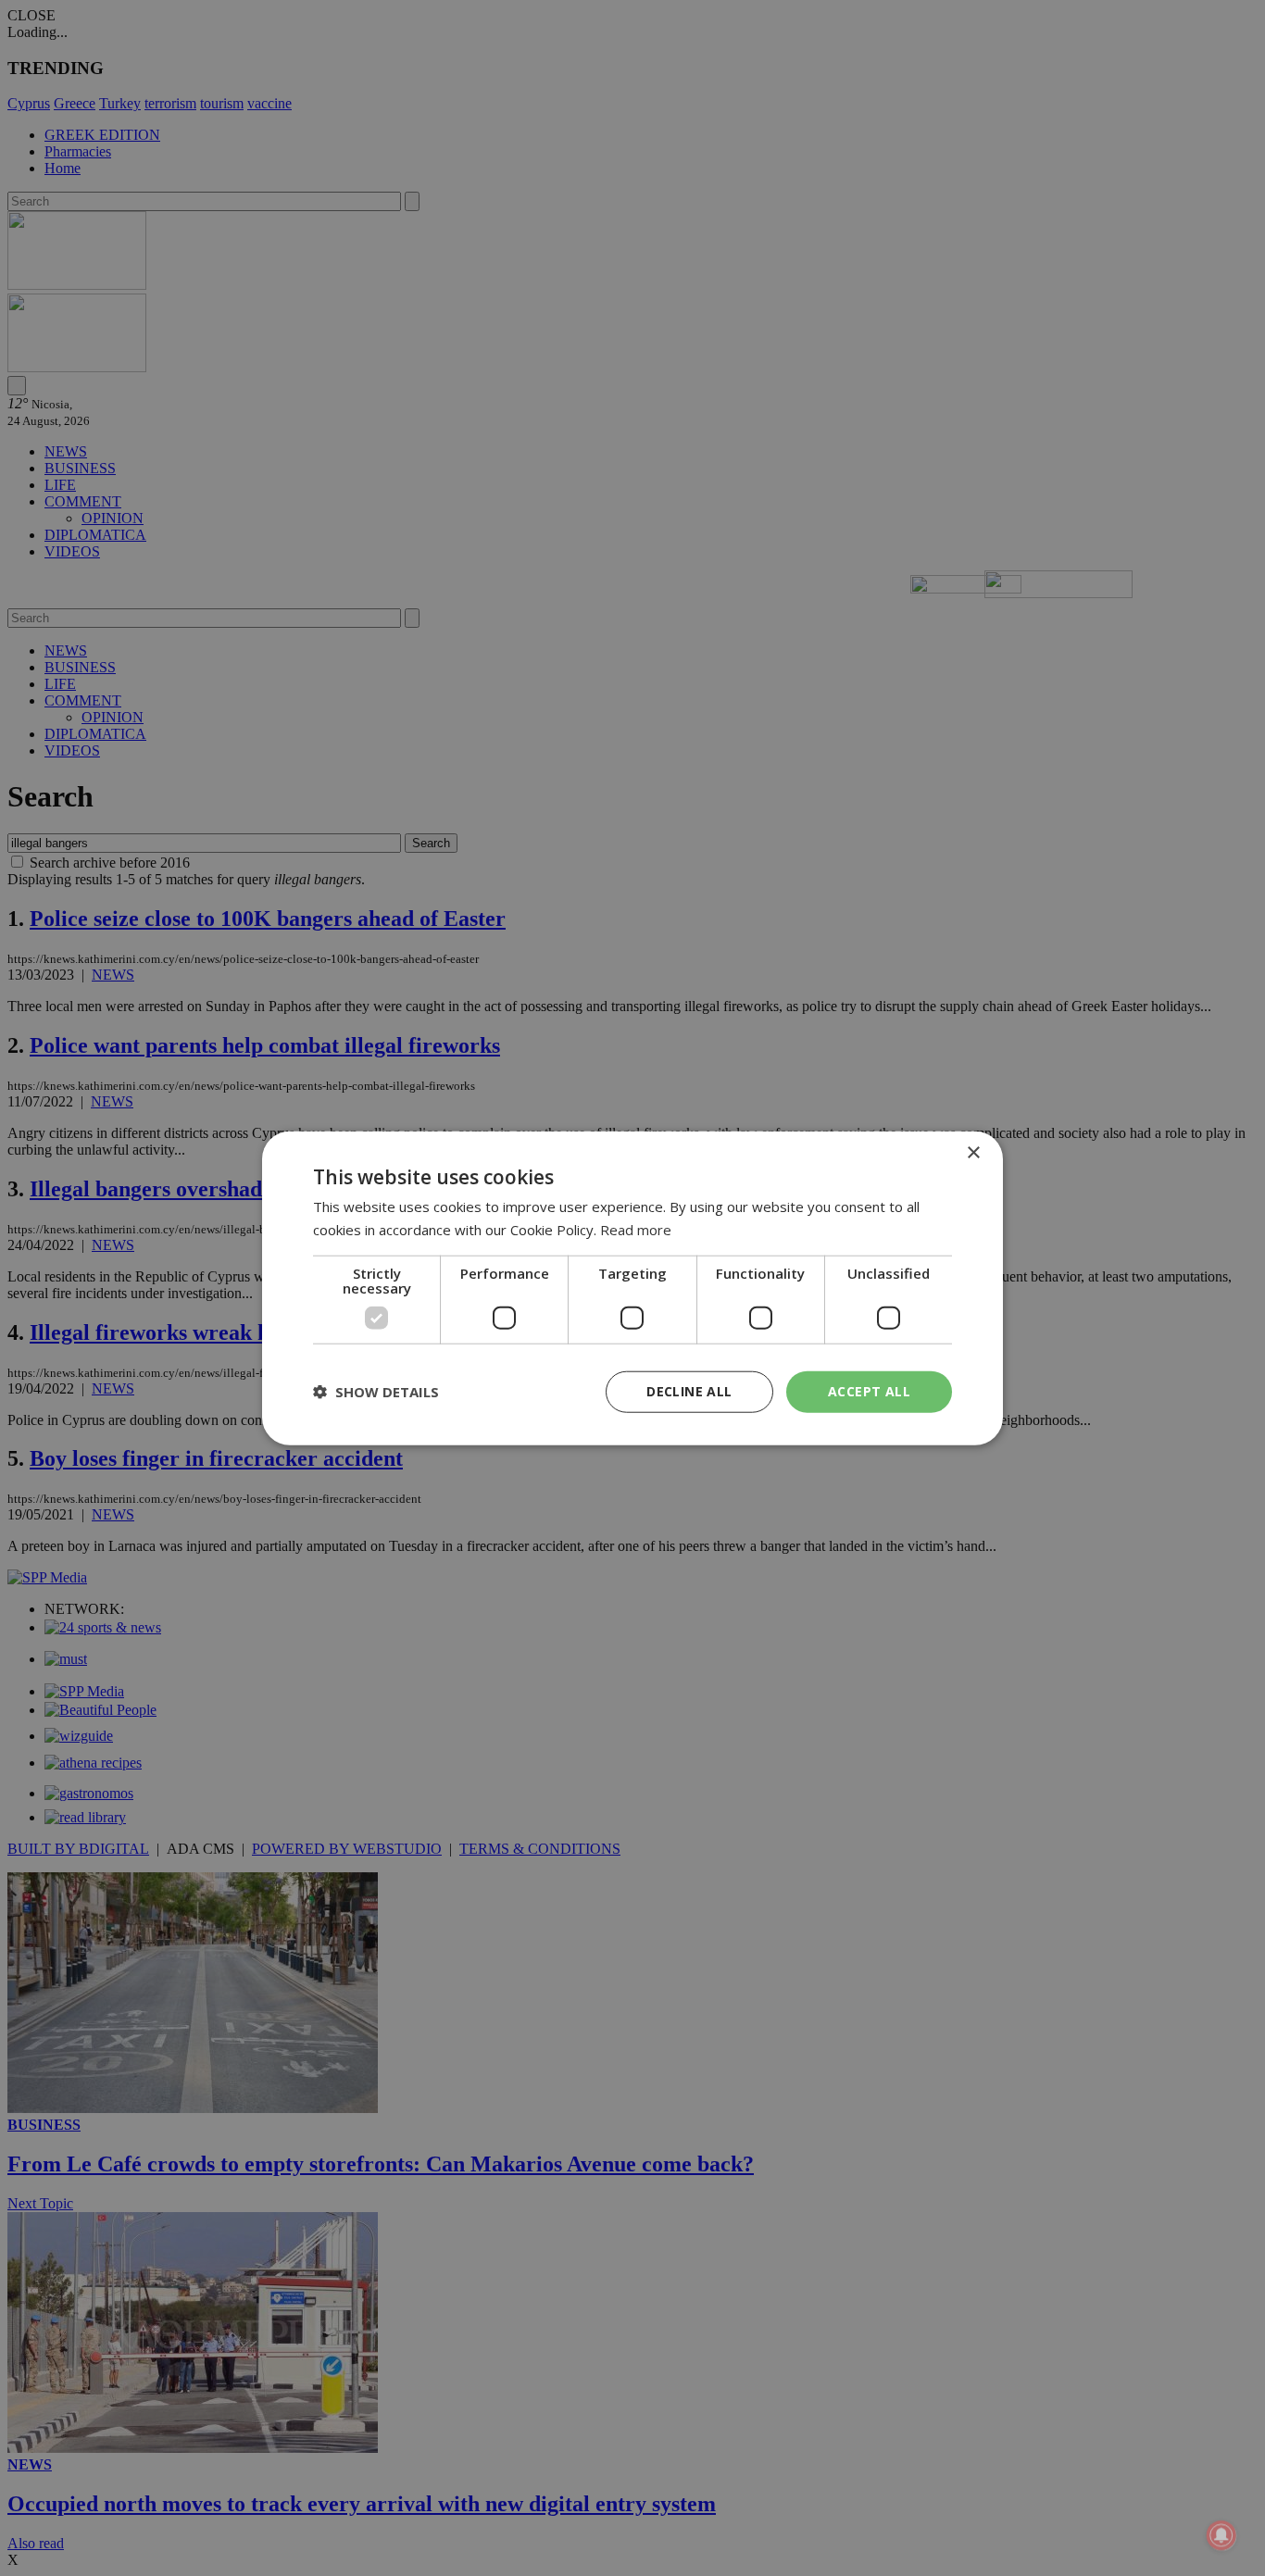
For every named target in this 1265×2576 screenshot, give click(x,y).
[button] (376, 1392)
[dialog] (632, 1288)
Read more (636, 1230)
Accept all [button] (869, 1391)
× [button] (973, 1153)
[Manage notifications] (1221, 2535)
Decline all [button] (689, 1391)
